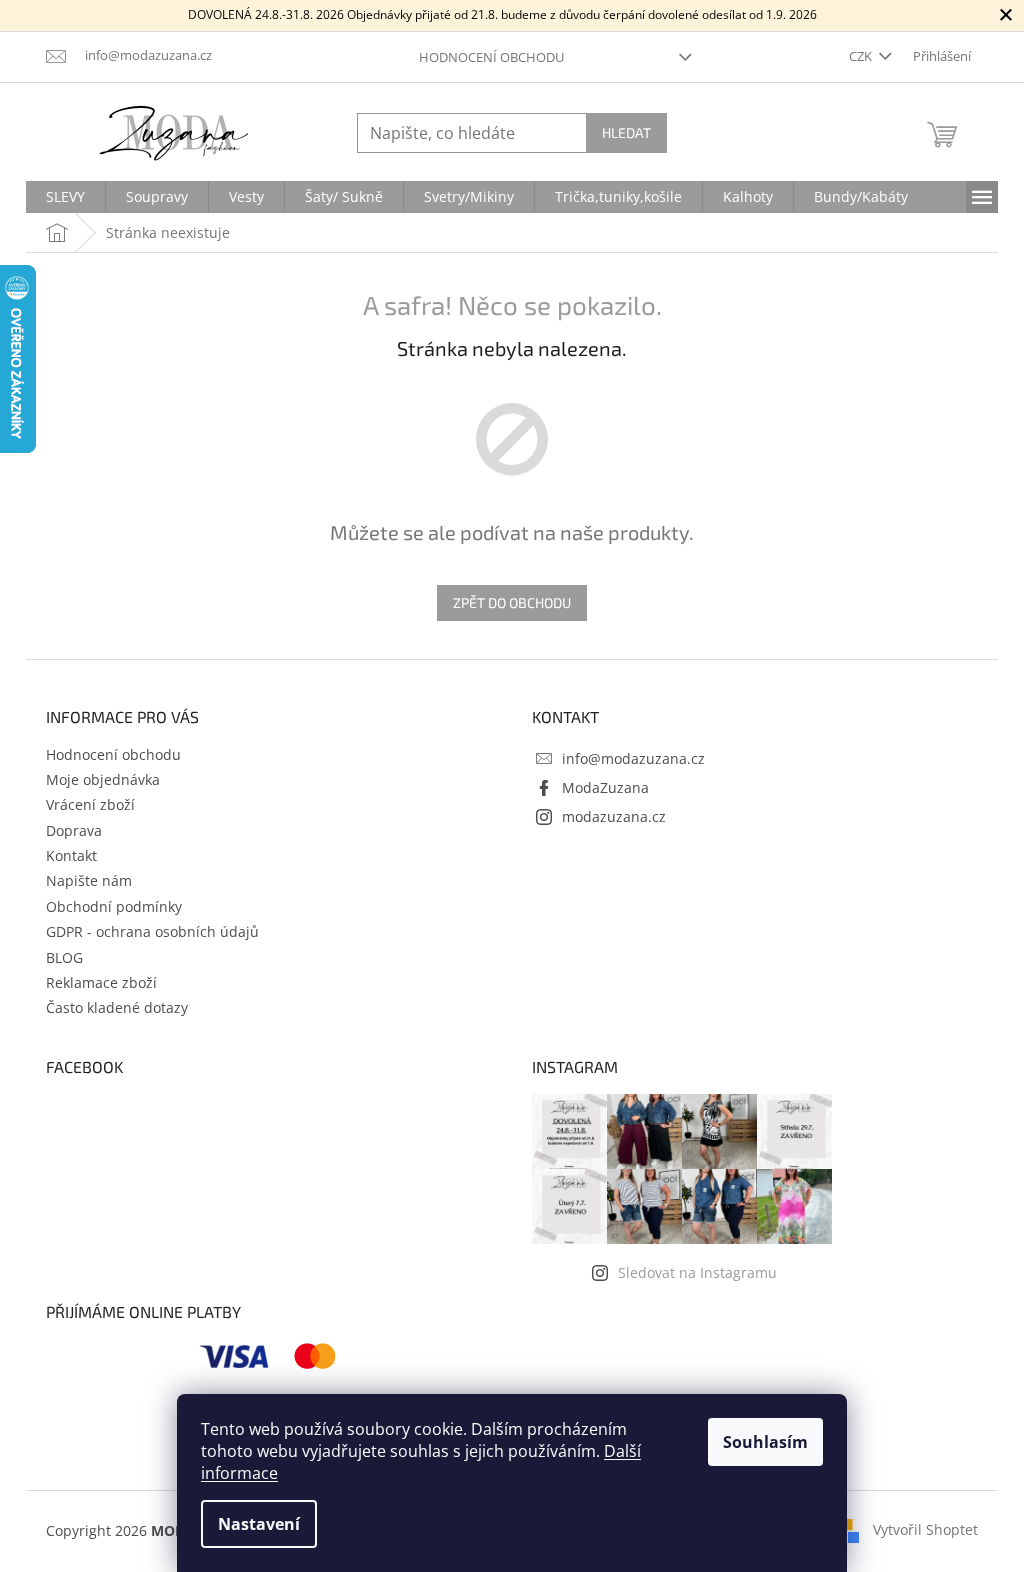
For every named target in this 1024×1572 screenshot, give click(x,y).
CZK (862, 56)
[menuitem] (65, 197)
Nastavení (259, 1524)
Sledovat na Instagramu (697, 1272)
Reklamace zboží (101, 982)
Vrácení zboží (90, 804)
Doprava (74, 830)
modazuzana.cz (614, 816)
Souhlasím (765, 1442)
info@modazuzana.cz (633, 758)
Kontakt (71, 855)
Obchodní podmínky (114, 906)
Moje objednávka (103, 779)
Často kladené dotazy (117, 1007)
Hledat (626, 132)
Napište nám (89, 880)
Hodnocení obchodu (491, 57)
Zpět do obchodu (512, 602)
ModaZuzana (605, 787)
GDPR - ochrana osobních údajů (152, 931)
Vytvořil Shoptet (925, 1529)
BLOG (64, 957)
